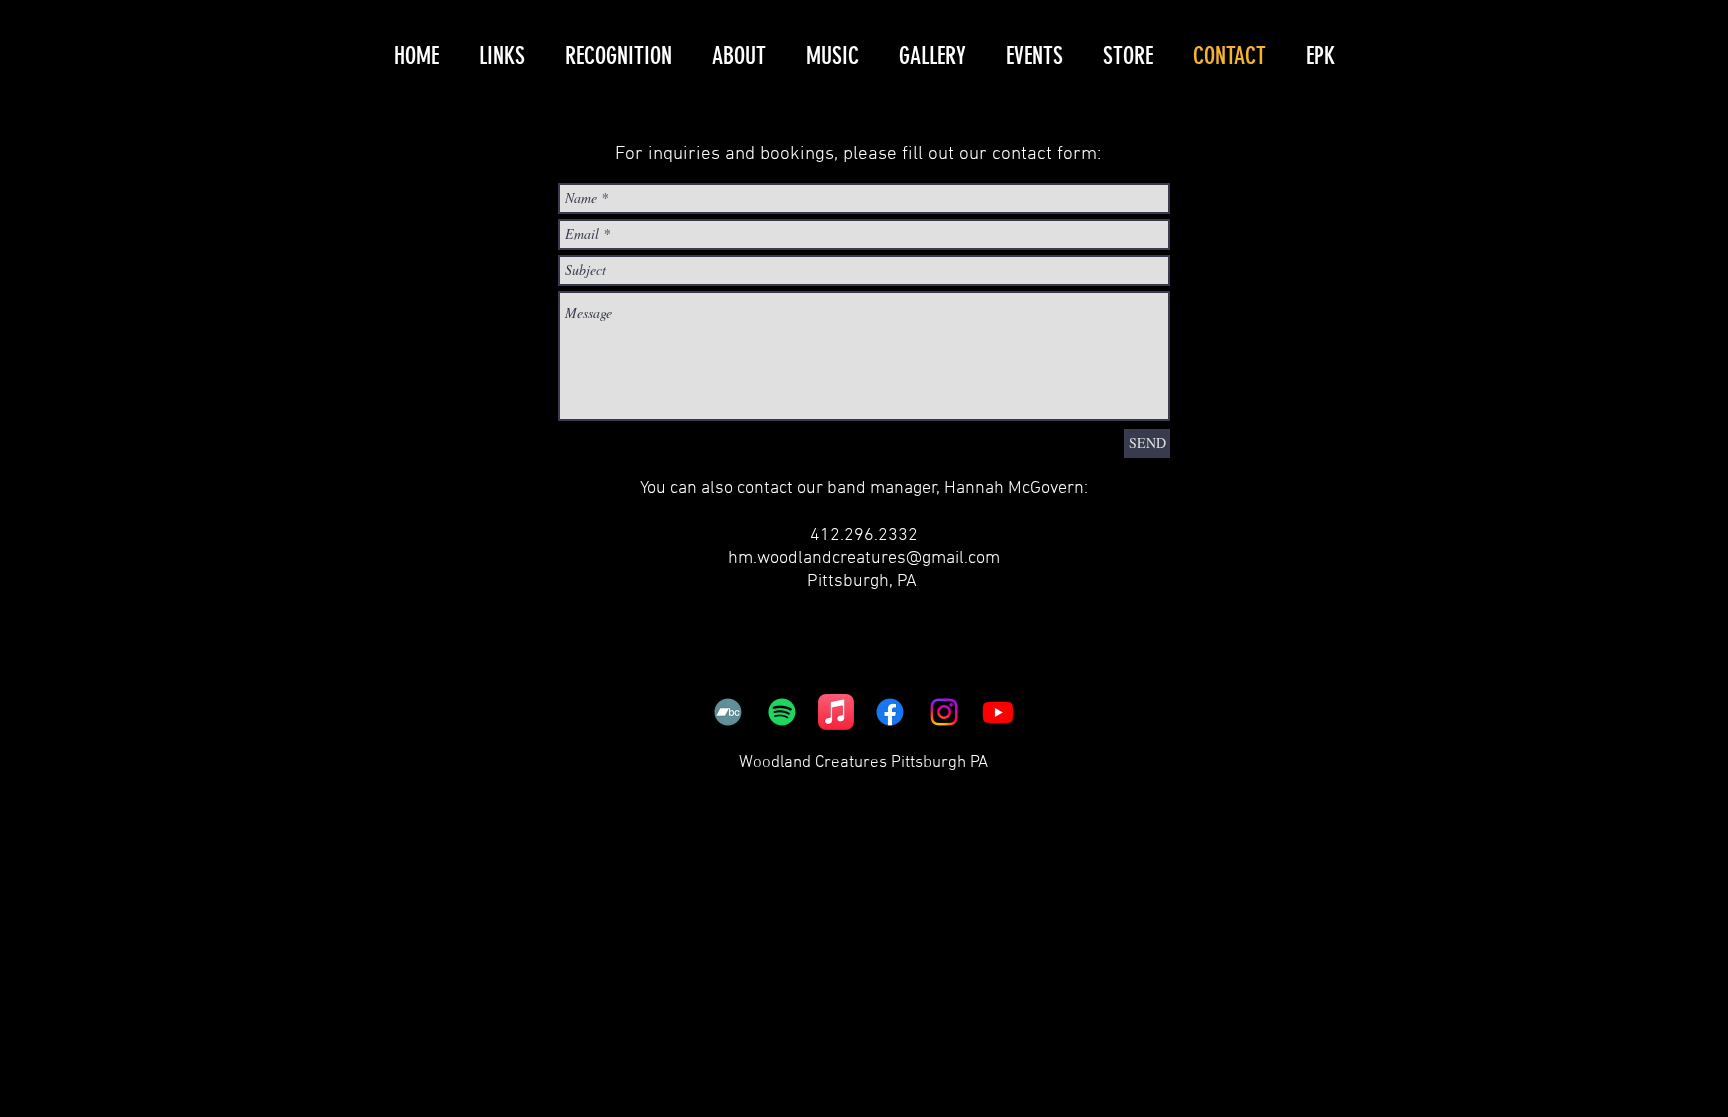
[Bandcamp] (728, 712)
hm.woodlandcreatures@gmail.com (864, 558)
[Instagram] (944, 712)
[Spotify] (782, 712)
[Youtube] (998, 712)
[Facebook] (890, 712)
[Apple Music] (836, 712)
